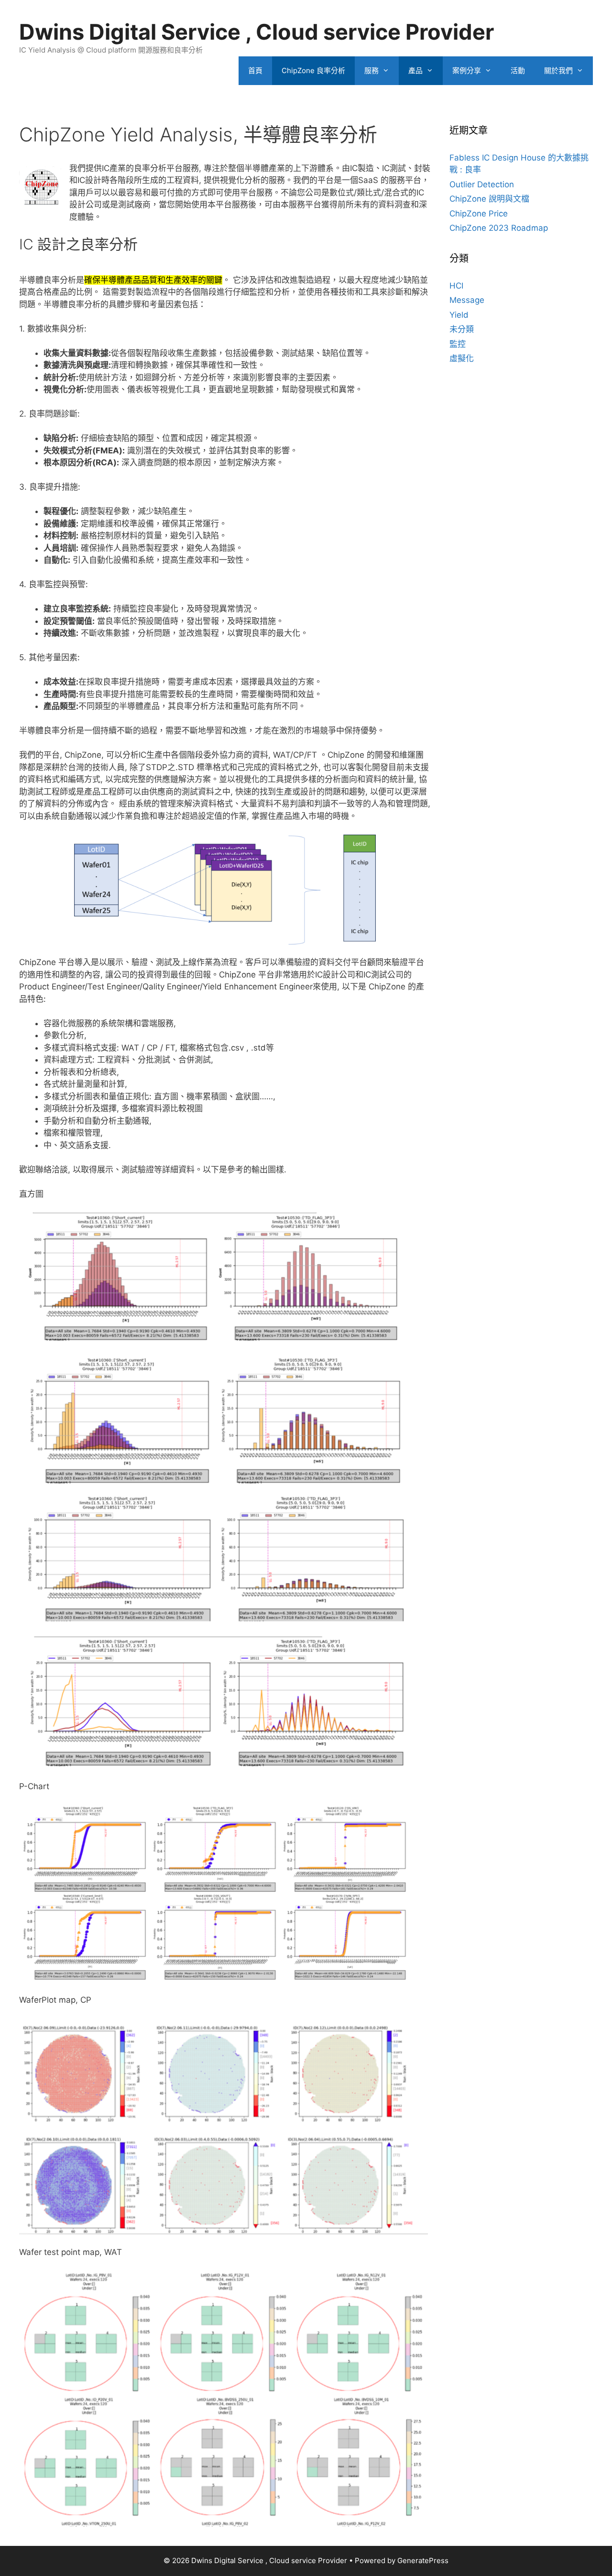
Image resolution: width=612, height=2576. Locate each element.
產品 (415, 70)
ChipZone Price (479, 214)
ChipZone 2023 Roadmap (499, 228)
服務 (372, 70)
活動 (518, 70)
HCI (456, 286)
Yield (459, 315)
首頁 (255, 70)
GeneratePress (423, 2560)
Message (467, 300)
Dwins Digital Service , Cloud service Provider (257, 32)
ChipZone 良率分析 (313, 70)
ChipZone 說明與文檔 (489, 199)
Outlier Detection (482, 184)
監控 (458, 344)
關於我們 (558, 70)
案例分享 (467, 70)
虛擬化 (462, 358)
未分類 (462, 329)
